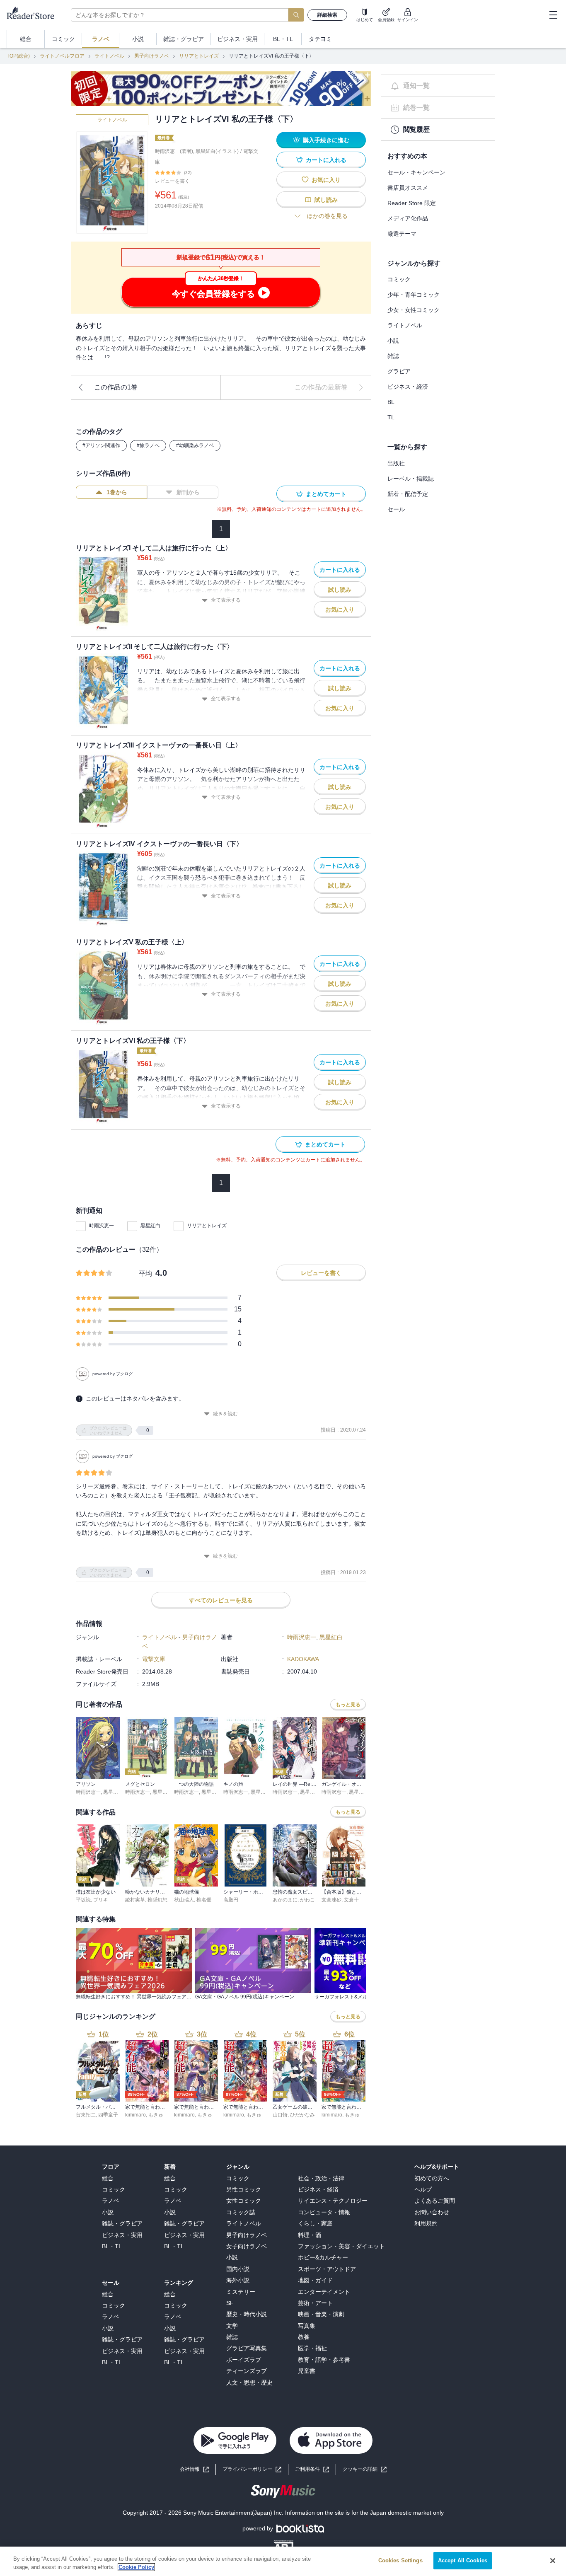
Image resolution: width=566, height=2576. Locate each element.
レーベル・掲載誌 (411, 479)
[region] (283, 2561)
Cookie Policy (136, 2567)
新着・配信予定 (408, 494)
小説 (393, 341)
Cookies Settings (400, 2560)
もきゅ (156, 2115)
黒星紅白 (150, 1226)
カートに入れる (326, 160)
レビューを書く (172, 181)
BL (391, 402)
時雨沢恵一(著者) (174, 151)
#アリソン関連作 (101, 445)
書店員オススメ (408, 188)
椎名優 (204, 1900)
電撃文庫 (154, 1659)
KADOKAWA (303, 1659)
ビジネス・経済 (408, 387)
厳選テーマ (402, 234)
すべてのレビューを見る (221, 1600)
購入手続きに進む (326, 140)
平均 (145, 1273)
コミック (399, 279)
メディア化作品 (408, 218)
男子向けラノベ (152, 56)
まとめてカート (326, 494)
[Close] (553, 2561)
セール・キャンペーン (416, 172)
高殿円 (231, 1900)
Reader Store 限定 (412, 203)
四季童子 (108, 2115)
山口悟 (280, 2115)
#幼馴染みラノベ (195, 445)
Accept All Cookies (463, 2560)
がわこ (307, 1900)
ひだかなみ (302, 2115)
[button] (365, 2469)
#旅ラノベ (148, 445)
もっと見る (348, 1705)
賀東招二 (86, 2115)
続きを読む (225, 1414)
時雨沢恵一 (102, 1226)
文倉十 (351, 1900)
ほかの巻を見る (327, 216)
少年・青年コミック (414, 295)
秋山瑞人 (184, 1900)
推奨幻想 (157, 1900)
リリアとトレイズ (199, 56)
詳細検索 (327, 15)
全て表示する (226, 600)
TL (391, 417)
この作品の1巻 (116, 387)
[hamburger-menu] (553, 15)
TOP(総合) (18, 56)
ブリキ (101, 1900)
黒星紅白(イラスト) (217, 151)
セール (396, 509)
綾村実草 (135, 1900)
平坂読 (83, 1900)
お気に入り (326, 180)
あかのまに (285, 1900)
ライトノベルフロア (62, 56)
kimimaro (135, 2115)
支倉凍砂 (331, 1900)
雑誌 (393, 356)
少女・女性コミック (414, 310)
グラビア (399, 371)
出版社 (396, 463)
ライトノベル (109, 56)
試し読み (326, 200)
